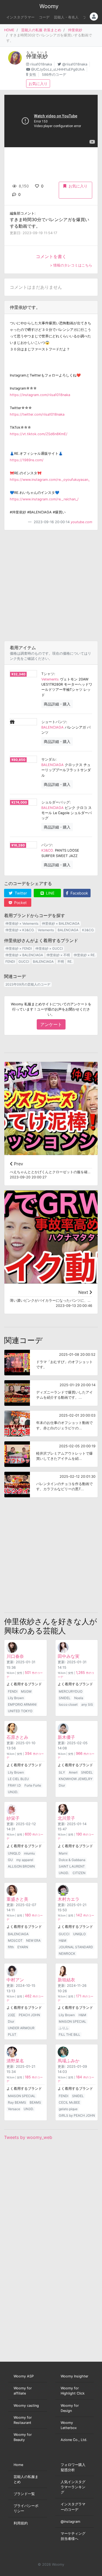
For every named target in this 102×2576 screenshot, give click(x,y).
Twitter (20, 893)
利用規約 (21, 2523)
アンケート (51, 1024)
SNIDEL (65, 1698)
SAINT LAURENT (72, 1866)
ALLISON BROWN (21, 1866)
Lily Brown (16, 1698)
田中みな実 (69, 1656)
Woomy (49, 6)
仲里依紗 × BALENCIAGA (61, 923)
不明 (61, 961)
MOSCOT (15, 1940)
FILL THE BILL (69, 2034)
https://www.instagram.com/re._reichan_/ (44, 499)
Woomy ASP (24, 2376)
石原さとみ (17, 1737)
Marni (63, 1853)
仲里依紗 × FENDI (19, 948)
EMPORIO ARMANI (22, 1704)
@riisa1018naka (75, 64)
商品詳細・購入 (57, 704)
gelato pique (68, 2109)
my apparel (25, 1860)
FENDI (10, 961)
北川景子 (66, 1818)
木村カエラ (69, 1899)
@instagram (70, 2522)
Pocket (20, 903)
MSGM (26, 1691)
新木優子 (66, 1737)
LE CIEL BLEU (18, 1779)
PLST (12, 2034)
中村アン (15, 1980)
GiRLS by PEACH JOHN (77, 2115)
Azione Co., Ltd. (74, 2440)
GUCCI (24, 961)
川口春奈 (15, 1656)
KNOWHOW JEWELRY (76, 1779)
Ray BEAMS (17, 2102)
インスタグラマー (20, 17)
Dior (62, 1785)
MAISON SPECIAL (72, 2021)
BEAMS (35, 2102)
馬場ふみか (69, 2061)
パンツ (47, 845)
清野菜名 (15, 2061)
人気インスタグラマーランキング (73, 2487)
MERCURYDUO (71, 1691)
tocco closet (68, 1704)
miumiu (29, 1853)
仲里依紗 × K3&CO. (20, 930)
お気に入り (38, 84)
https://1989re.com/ (27, 460)
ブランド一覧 (24, 2494)
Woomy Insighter (75, 2376)
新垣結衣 (66, 1980)
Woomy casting (26, 2406)
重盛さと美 (17, 1899)
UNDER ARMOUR (21, 2028)
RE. (70, 961)
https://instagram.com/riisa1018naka (40, 395)
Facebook (79, 893)
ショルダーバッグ (55, 802)
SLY (62, 1772)
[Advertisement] (51, 586)
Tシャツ (48, 674)
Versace (14, 2109)
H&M (63, 1940)
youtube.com (81, 522)
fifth (11, 1947)
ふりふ (64, 2028)
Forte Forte (33, 1785)
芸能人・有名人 (66, 17)
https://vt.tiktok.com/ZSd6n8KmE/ (39, 434)
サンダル (48, 759)
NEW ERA (33, 1940)
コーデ (44, 17)
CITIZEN (79, 1873)
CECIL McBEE (69, 2102)
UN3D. (13, 1792)
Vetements (50, 679)
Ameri (73, 1772)
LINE (50, 893)
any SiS (87, 1704)
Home (18, 2465)
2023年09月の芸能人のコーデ (28, 984)
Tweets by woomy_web (28, 2137)
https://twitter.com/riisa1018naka (37, 414)
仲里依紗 (75, 30)
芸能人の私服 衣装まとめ (41, 30)
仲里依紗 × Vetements (22, 923)
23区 (12, 2015)
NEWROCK (67, 1954)
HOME (9, 30)
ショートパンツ (54, 722)
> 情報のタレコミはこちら (71, 265)
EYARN (23, 1947)
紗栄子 (13, 1818)
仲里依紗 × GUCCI (49, 948)
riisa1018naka (41, 64)
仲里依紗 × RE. (85, 955)
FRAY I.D (14, 1785)
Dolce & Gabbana (72, 1860)
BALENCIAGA (52, 727)
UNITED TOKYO (20, 1711)
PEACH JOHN (29, 2015)
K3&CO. (48, 850)
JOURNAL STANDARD (76, 1947)
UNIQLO (14, 1853)
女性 (33, 75)
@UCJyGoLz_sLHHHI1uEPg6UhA (58, 69)
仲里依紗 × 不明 (58, 955)
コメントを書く (51, 256)
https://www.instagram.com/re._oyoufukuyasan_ (50, 480)
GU (10, 1860)
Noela (79, 1698)
